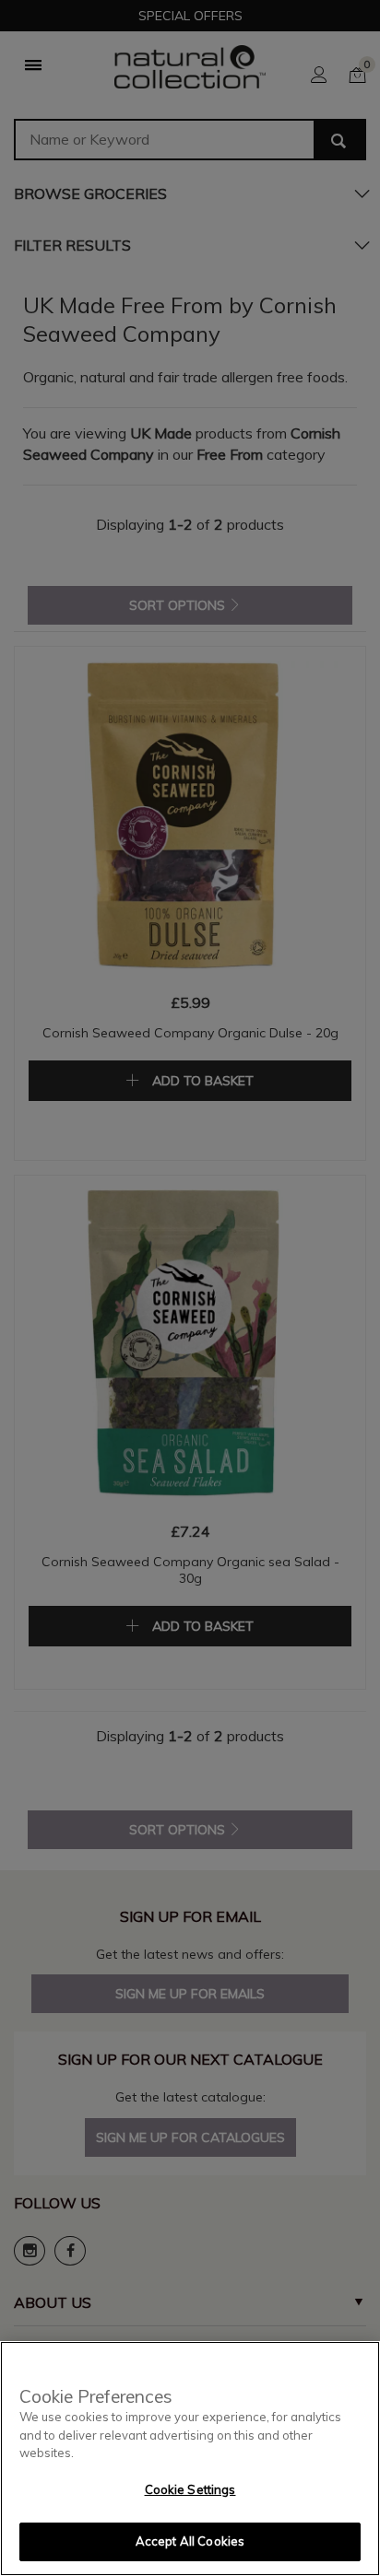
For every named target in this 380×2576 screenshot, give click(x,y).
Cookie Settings (190, 2489)
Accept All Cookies (190, 2541)
